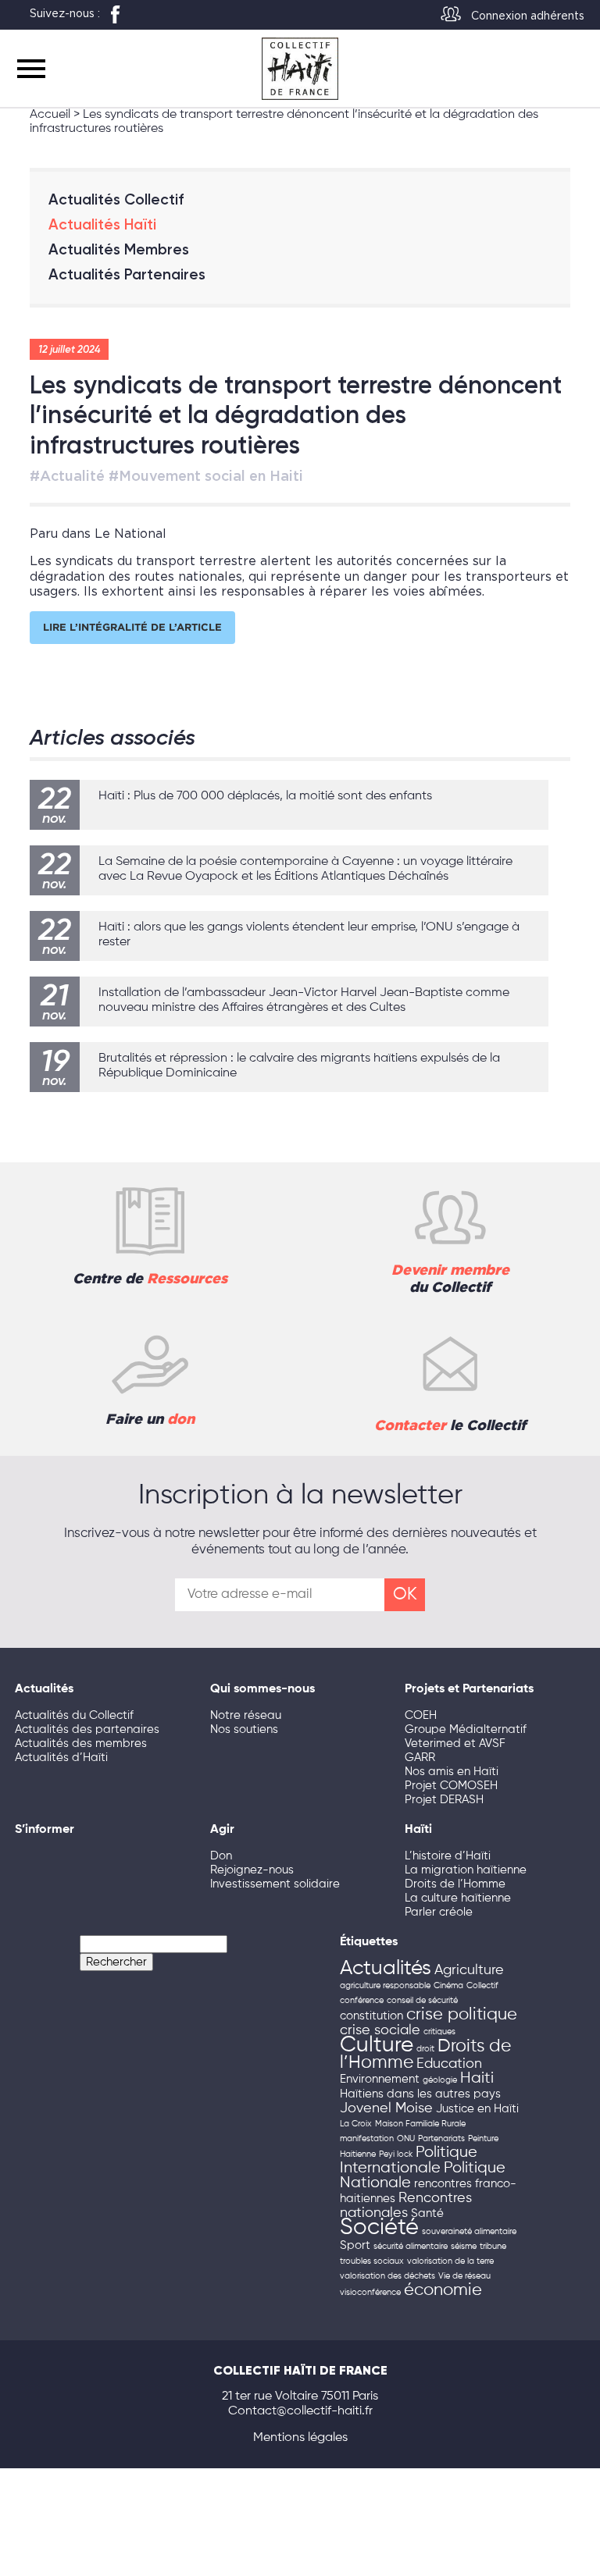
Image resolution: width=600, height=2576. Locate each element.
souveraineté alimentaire (469, 2232)
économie (443, 2290)
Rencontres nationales (406, 2206)
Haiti (477, 2078)
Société (379, 2228)
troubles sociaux (372, 2261)
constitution (371, 2016)
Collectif (482, 1986)
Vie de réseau (464, 2276)
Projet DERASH (444, 1800)
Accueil (50, 115)
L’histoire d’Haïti (448, 1856)
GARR (420, 1758)
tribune (493, 2247)
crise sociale (380, 2030)
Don (221, 1856)
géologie (440, 2080)
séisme (464, 2247)
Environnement (380, 2080)
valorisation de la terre (450, 2261)
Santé (427, 2214)
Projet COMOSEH (451, 1786)
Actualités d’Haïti (61, 1758)
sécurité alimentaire (411, 2247)
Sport (355, 2246)
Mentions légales (300, 2438)
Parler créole (439, 1912)
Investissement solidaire (275, 1884)
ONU (406, 2139)
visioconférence (370, 2293)
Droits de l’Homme (455, 1884)
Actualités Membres (119, 249)
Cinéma (448, 1986)
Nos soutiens (244, 1729)
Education (449, 2064)
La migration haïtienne (466, 1870)
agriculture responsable (385, 1986)
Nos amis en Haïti (452, 1772)
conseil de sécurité (422, 2001)
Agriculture (469, 1970)
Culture (377, 2046)
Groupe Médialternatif (466, 1729)
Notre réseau (246, 1715)
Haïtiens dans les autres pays (420, 2094)
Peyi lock (396, 2154)
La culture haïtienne (458, 1898)
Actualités (386, 1969)
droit (425, 2049)
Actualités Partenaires (127, 274)
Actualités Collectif (116, 199)
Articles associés (112, 737)
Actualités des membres (81, 1743)
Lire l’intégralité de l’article (132, 627)
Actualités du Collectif (74, 1715)
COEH (421, 1715)
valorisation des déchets (387, 2276)
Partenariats (441, 2139)
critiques (439, 2032)
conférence (362, 2001)
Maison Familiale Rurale (420, 2124)
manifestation (367, 2139)
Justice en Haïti (477, 2109)
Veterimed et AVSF (455, 1743)
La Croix (356, 2124)
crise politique (462, 2015)
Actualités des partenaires (87, 1729)
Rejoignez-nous (252, 1870)
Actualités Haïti (102, 224)
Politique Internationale (409, 2160)
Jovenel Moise (386, 2108)
